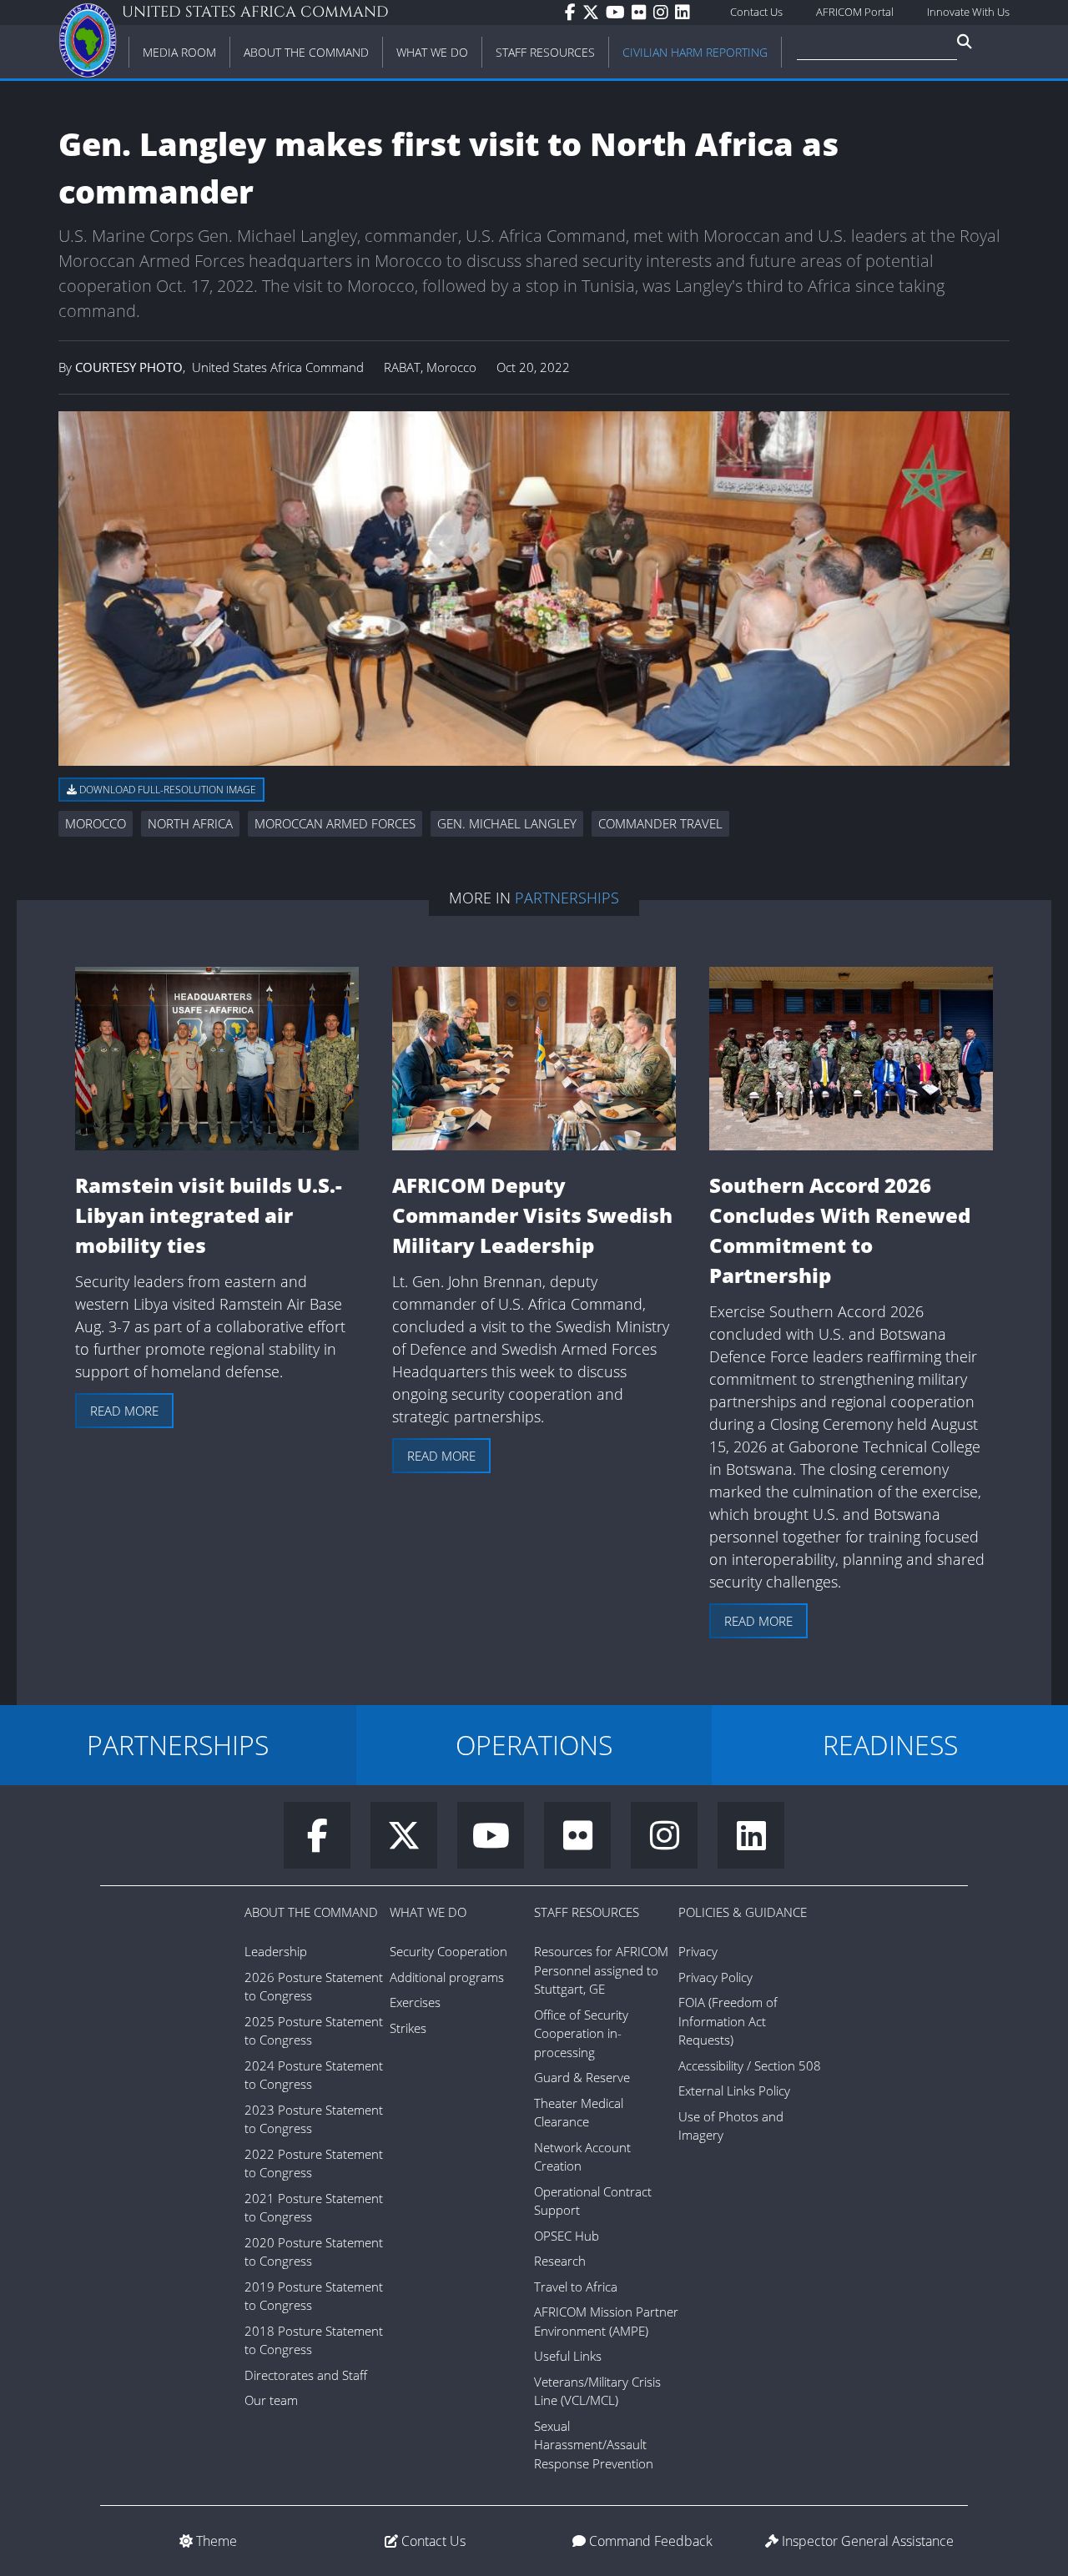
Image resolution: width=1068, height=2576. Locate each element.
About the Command (311, 1912)
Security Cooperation (448, 1951)
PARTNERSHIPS (178, 1745)
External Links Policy (734, 2090)
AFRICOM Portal (855, 12)
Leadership (276, 1951)
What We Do (428, 1912)
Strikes (408, 2028)
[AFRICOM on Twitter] (594, 13)
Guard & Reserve (582, 2077)
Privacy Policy (715, 1977)
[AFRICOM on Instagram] (664, 13)
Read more (124, 1411)
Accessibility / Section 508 (750, 2065)
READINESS (890, 1745)
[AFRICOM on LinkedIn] (686, 13)
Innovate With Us (968, 12)
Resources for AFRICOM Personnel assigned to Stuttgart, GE (601, 1970)
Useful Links (568, 2356)
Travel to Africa (576, 2287)
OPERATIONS (534, 1745)
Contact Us (756, 12)
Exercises (415, 2002)
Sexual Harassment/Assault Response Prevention (594, 2445)
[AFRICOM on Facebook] (574, 13)
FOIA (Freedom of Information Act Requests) (728, 2021)
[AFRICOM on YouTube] (619, 13)
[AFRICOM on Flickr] (642, 13)
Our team (271, 2400)
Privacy (698, 1951)
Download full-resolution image (166, 790)
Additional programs (447, 1977)
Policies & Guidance (743, 1912)
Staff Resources (587, 1912)
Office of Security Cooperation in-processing (581, 2033)
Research (560, 2261)
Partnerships (567, 898)
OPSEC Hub (567, 2236)
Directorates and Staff (306, 2375)
